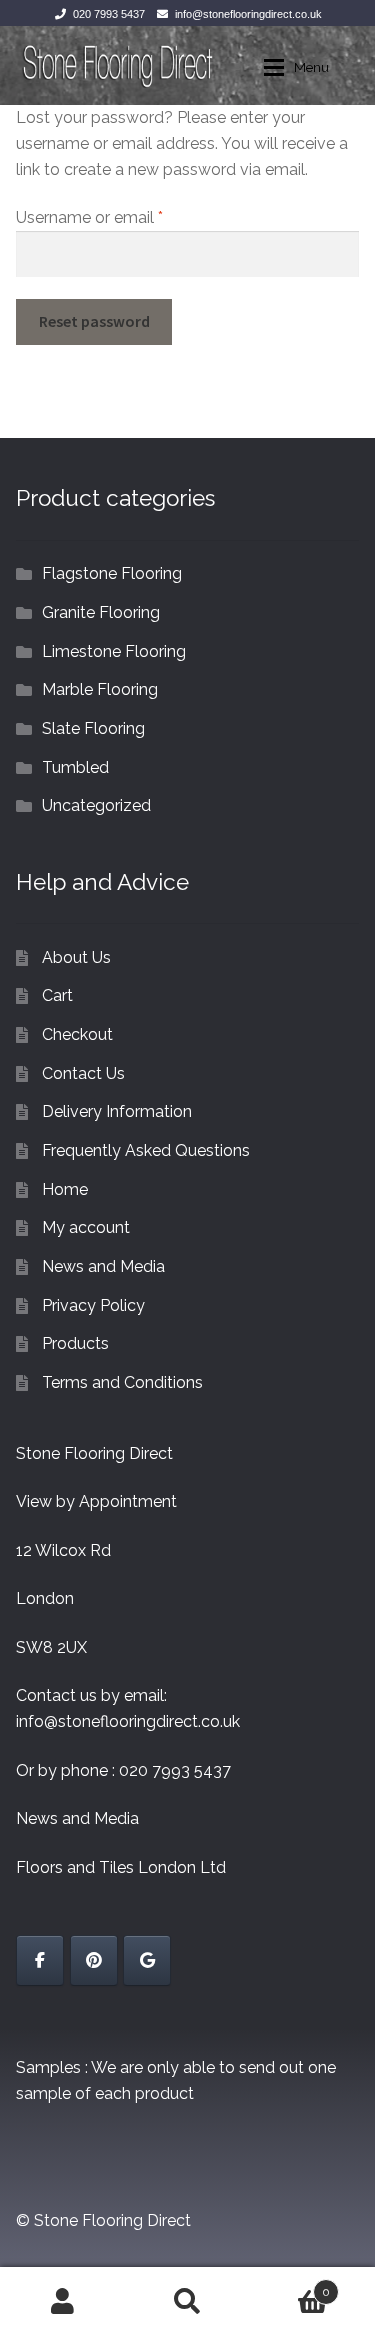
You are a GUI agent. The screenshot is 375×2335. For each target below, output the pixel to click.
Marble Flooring (100, 689)
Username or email (122, 217)
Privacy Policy (93, 1305)
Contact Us (83, 1073)
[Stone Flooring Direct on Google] (147, 1960)
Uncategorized (96, 805)
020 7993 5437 (109, 14)
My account (86, 1227)
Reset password (94, 321)
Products (75, 1343)
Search (187, 2301)
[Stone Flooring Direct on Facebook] (40, 1960)
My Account (62, 2301)
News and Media (103, 1266)
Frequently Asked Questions (146, 1150)
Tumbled (75, 767)
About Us (76, 957)
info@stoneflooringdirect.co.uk (248, 14)
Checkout (77, 1034)
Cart (57, 995)
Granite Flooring (101, 612)
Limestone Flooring (114, 651)
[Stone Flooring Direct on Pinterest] (94, 1960)
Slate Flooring (93, 728)
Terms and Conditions (122, 1382)
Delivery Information (117, 1111)
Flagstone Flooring (112, 573)
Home (65, 1189)
